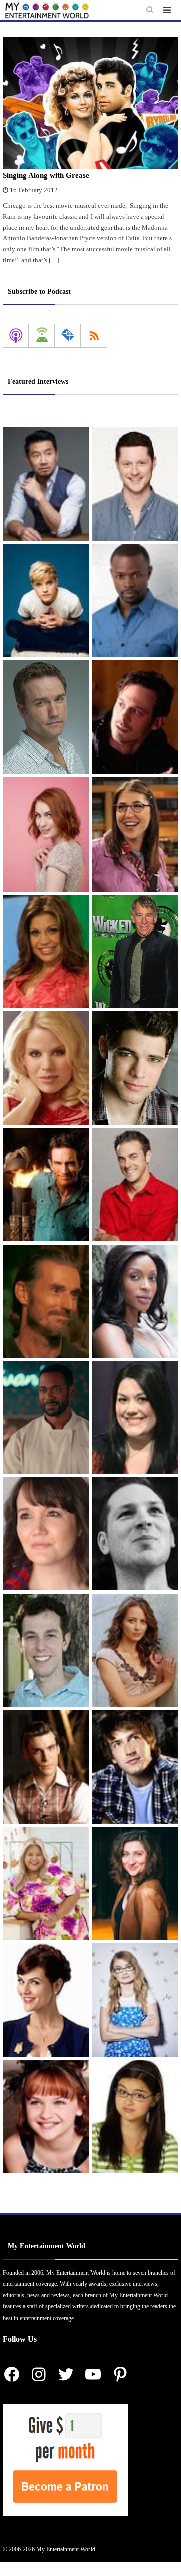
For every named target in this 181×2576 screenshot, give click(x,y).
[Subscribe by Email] (68, 336)
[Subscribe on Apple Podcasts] (16, 336)
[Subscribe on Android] (42, 336)
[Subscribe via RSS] (94, 336)
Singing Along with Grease (46, 175)
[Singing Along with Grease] (90, 103)
